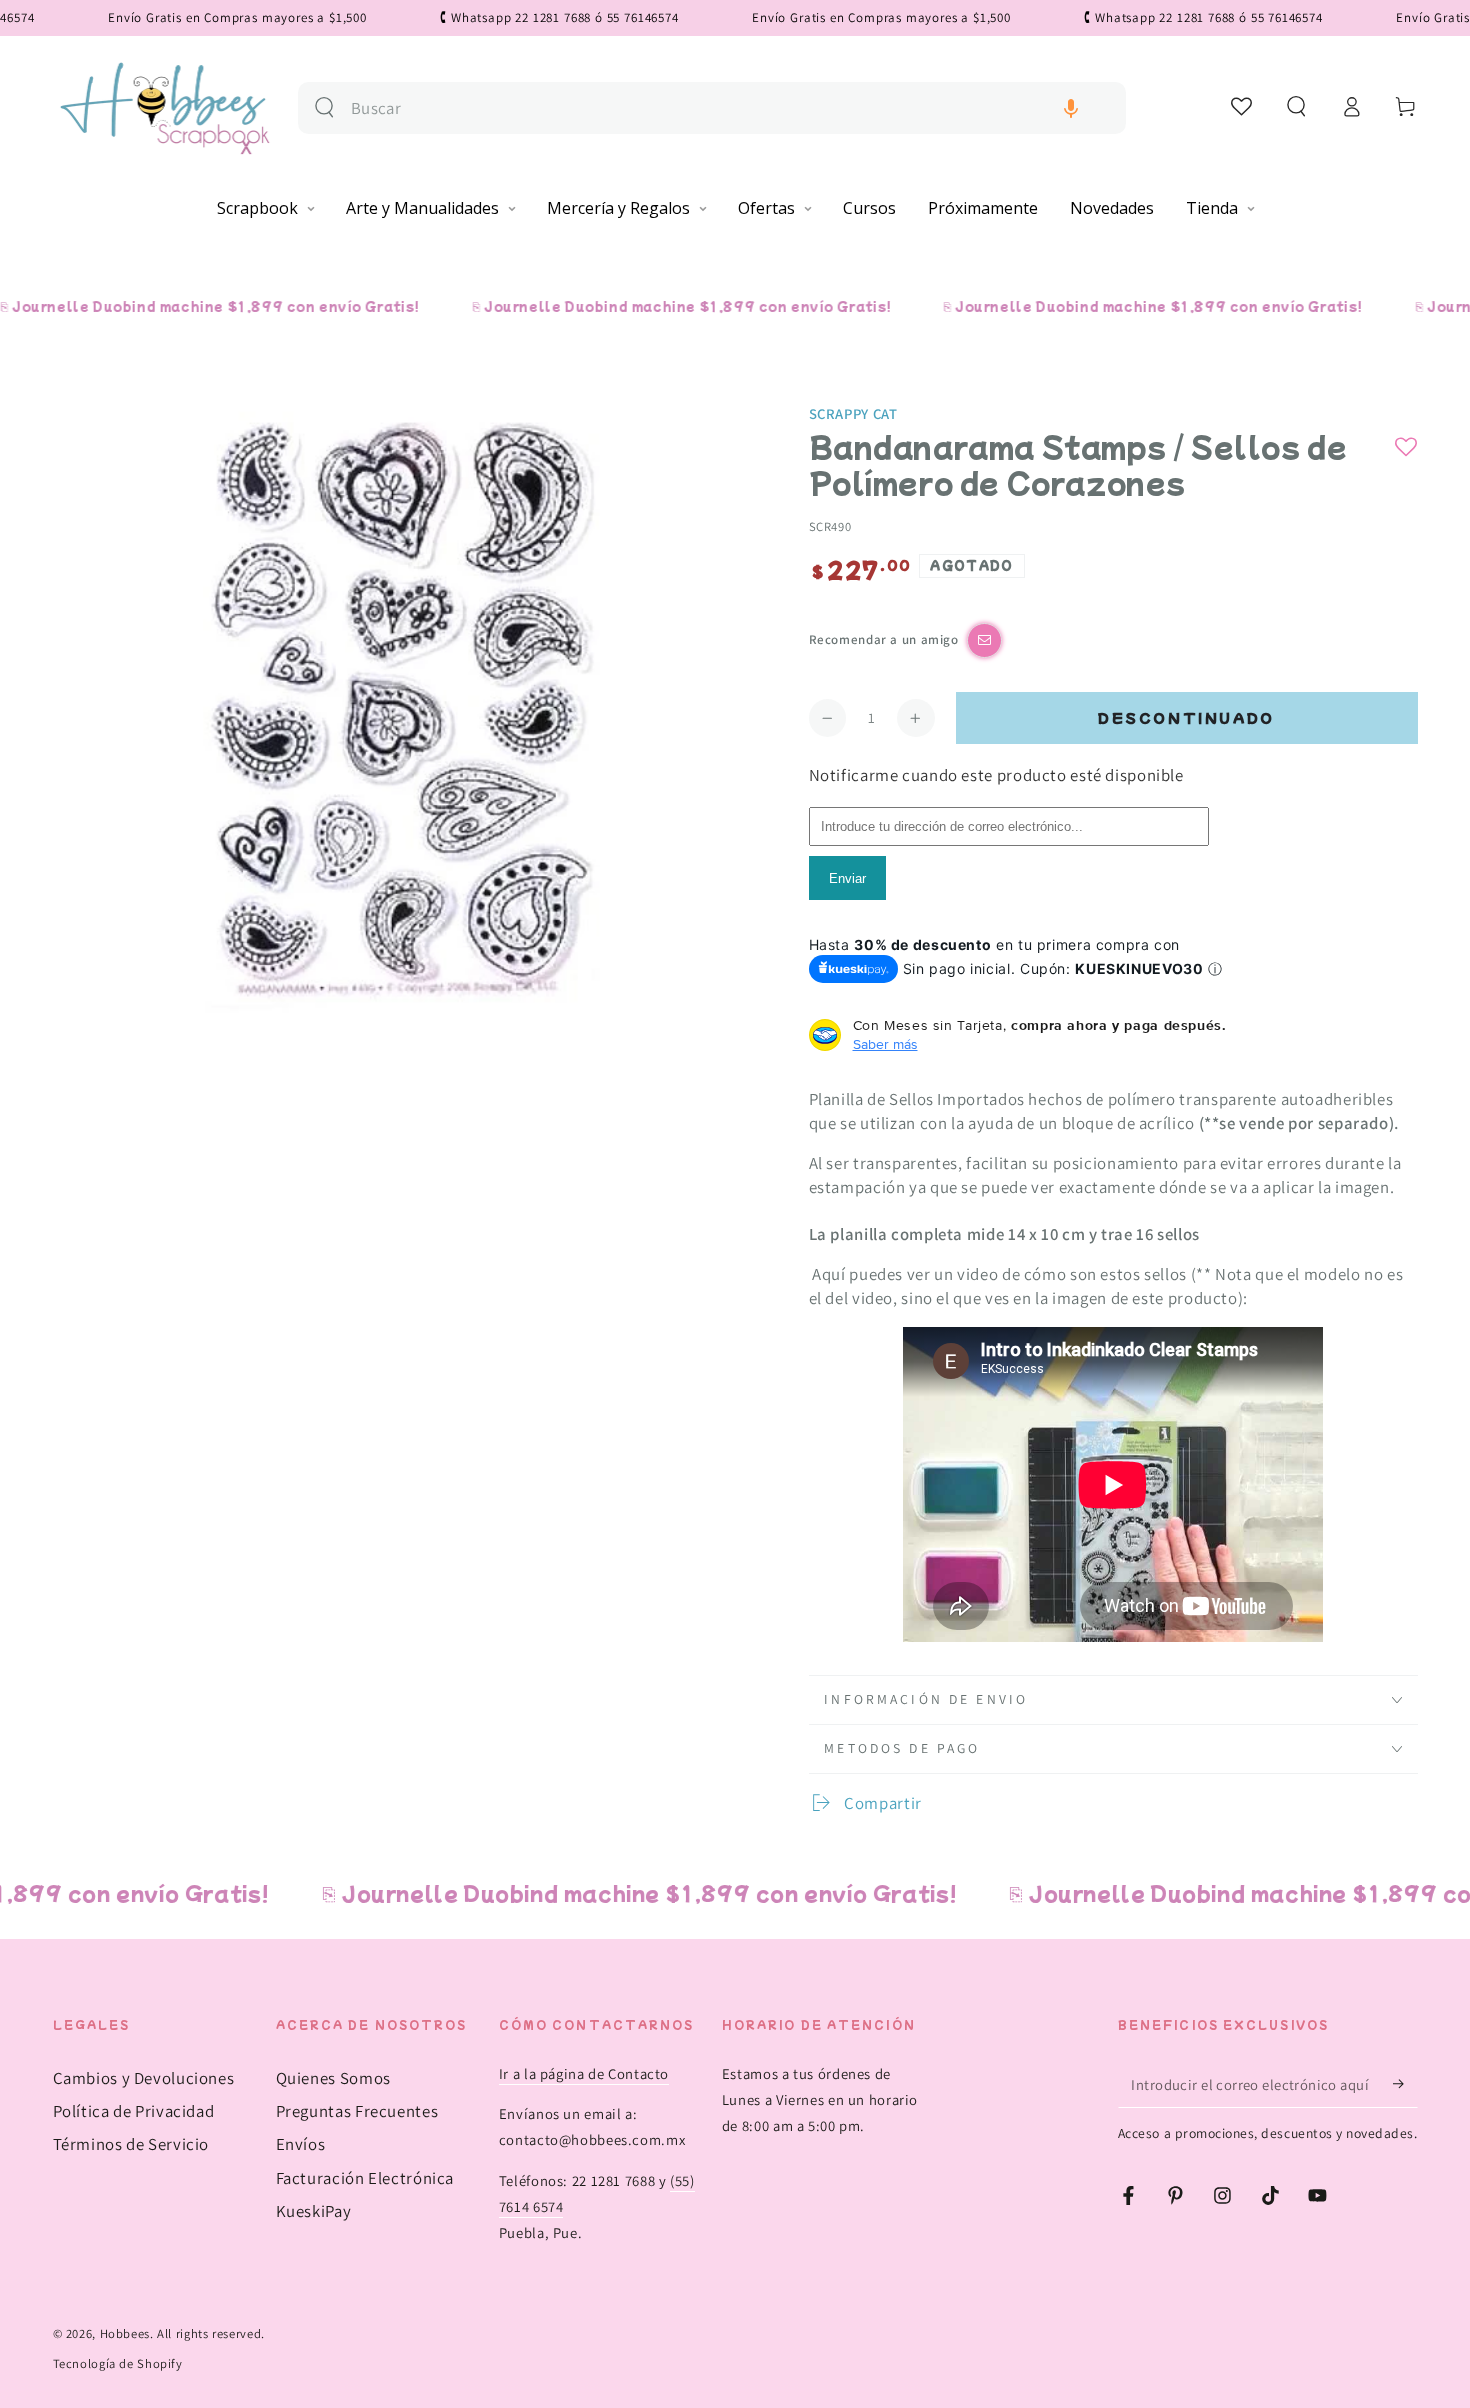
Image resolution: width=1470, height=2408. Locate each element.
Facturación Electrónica (365, 2178)
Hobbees (125, 2333)
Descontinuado (1186, 717)
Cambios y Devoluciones (144, 2078)
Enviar (847, 878)
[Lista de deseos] (1242, 106)
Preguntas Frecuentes (357, 2111)
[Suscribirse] (1405, 2084)
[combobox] (730, 108)
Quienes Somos (333, 2078)
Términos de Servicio (131, 2144)
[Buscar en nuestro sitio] (324, 107)
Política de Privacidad (134, 2111)
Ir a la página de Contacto (584, 2073)
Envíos (301, 2144)
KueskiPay (314, 2211)
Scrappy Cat (853, 413)
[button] (1071, 108)
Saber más (885, 1044)
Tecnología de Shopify (118, 2363)
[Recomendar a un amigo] (984, 640)
